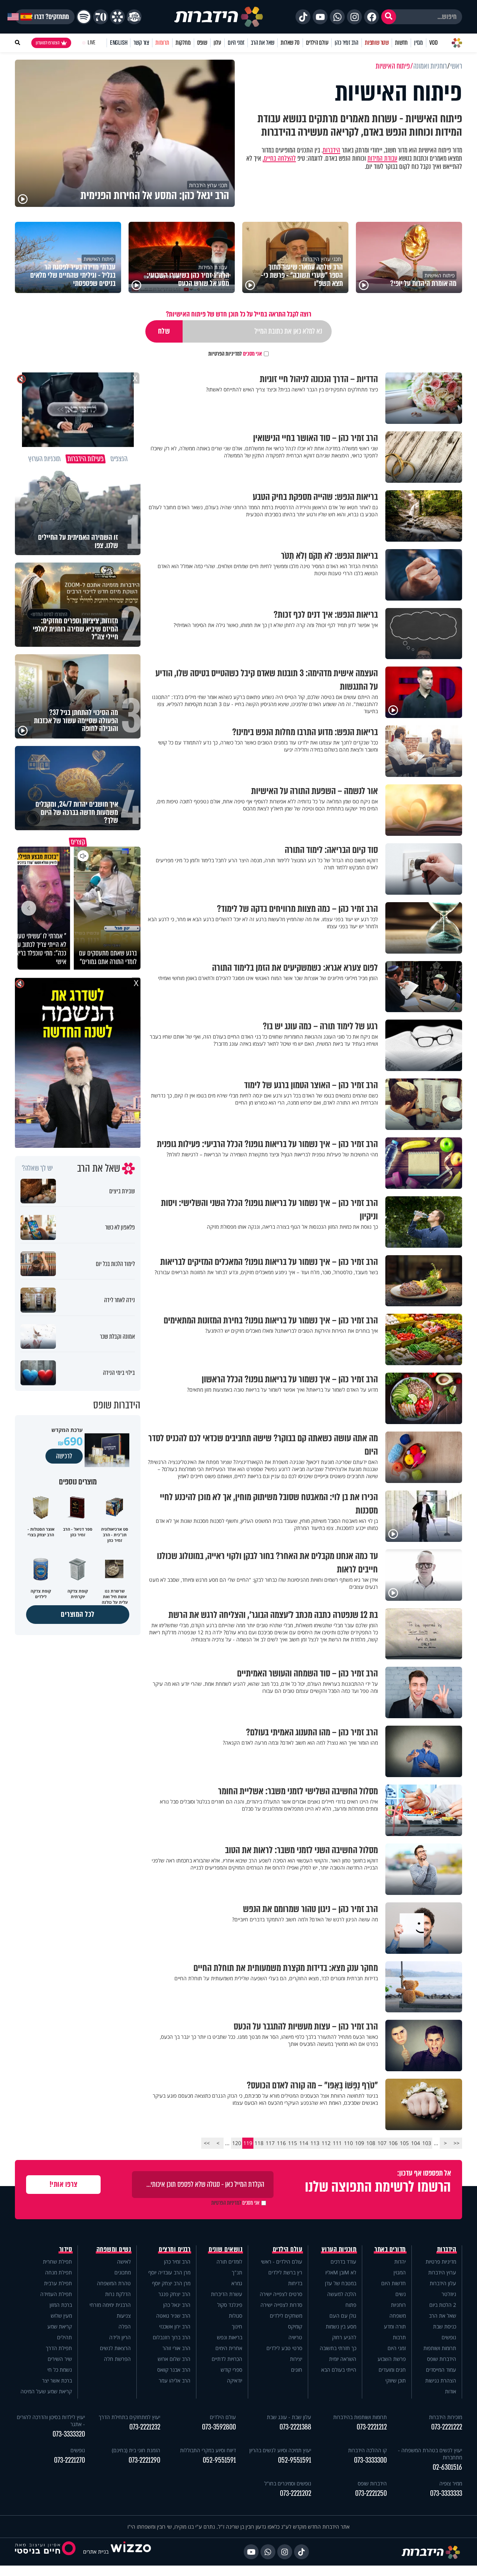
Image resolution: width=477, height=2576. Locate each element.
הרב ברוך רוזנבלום (172, 2337)
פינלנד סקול (230, 2305)
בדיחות (295, 2283)
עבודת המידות (382, 158)
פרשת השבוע (392, 2359)
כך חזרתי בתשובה (338, 2348)
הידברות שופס (442, 2359)
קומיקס (295, 2326)
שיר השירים (60, 2359)
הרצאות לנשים (115, 2348)
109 (360, 2143)
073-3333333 (446, 2493)
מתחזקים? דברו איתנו (45, 17)
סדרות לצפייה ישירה (281, 2305)
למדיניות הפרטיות (225, 354)
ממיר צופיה (451, 2483)
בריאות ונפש (230, 2337)
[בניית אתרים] (131, 2552)
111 (337, 2143)
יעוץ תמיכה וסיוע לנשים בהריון (280, 2450)
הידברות (331, 150)
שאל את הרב (263, 43)
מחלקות (183, 43)
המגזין (400, 2272)
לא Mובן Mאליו (341, 2272)
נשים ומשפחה (114, 2249)
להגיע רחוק (344, 2337)
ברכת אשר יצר (57, 2380)
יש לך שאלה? (37, 1168)
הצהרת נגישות (441, 2380)
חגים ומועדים (392, 2370)
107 (382, 2143)
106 (393, 2143)
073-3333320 (69, 2434)
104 (416, 2143)
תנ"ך (237, 2272)
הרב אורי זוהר (176, 2348)
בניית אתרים (96, 2552)
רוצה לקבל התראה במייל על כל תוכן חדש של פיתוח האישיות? (238, 314)
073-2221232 (145, 2427)
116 (281, 2143)
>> (207, 2143)
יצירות (296, 2359)
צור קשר (141, 43)
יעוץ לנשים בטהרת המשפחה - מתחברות (430, 2454)
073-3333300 (370, 2460)
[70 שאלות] (101, 17)
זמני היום (236, 43)
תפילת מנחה (59, 2272)
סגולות (236, 2316)
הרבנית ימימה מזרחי (110, 2305)
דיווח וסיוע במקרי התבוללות (208, 2450)
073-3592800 (219, 2427)
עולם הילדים (317, 43)
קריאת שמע (60, 2326)
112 (326, 2143)
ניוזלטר (449, 2294)
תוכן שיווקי (396, 2380)
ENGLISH (119, 43)
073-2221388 (295, 2427)
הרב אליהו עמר (175, 2380)
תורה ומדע (395, 2326)
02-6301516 (447, 2467)
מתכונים (123, 2272)
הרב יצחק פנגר (174, 2294)
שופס (202, 43)
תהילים (64, 2337)
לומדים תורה (229, 2262)
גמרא (237, 2283)
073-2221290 (144, 2460)
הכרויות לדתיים (227, 2359)
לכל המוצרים (78, 1614)
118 (259, 2143)
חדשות (401, 43)
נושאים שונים (225, 2249)
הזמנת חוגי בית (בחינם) (136, 2450)
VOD (433, 43)
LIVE (91, 43)
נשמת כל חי (60, 2370)
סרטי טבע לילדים (284, 2348)
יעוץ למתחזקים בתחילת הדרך (129, 2417)
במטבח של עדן (341, 2283)
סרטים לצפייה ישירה (281, 2294)
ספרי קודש (231, 2370)
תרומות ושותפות (440, 2348)
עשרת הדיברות (227, 2294)
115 (293, 2143)
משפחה (398, 2316)
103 (427, 2143)
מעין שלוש (61, 2316)
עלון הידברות (443, 2283)
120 (237, 2143)
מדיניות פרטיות (441, 2262)
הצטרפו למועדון (48, 43)
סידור (66, 2249)
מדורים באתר (390, 2249)
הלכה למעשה (342, 2294)
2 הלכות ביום (443, 2305)
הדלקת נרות (118, 2294)
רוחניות (398, 2305)
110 (348, 2143)
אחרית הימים (229, 2348)
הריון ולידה (120, 2337)
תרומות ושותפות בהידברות (360, 2417)
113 (315, 2143)
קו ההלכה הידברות (367, 2450)
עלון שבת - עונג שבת (289, 2417)
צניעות (124, 2316)
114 (304, 2143)
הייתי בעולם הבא (339, 2370)
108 (371, 2143)
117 (270, 2143)
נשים (401, 2294)
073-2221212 (372, 2427)
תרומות (162, 43)
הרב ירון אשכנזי (175, 2326)
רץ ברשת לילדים (285, 2272)
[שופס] (117, 17)
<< (457, 2143)
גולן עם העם (343, 2316)
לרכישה (64, 1456)
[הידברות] (219, 17)
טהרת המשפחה (114, 2283)
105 (404, 2143)
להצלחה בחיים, (279, 158)
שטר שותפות (377, 43)
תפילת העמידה (56, 2294)
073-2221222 (447, 2427)
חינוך (237, 2326)
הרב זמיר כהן (347, 43)
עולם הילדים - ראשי (282, 2262)
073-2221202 (296, 2493)
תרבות (399, 2337)
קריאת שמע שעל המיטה (46, 2391)
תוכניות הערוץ (339, 2249)
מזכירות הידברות (446, 2417)
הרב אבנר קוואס (174, 2370)
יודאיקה (235, 2380)
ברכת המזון (61, 2305)
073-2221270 (70, 2460)
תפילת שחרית (57, 2262)
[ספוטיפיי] (84, 17)
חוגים (297, 2370)
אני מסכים (235, 354)
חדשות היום (394, 2283)
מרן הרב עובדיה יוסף (169, 2272)
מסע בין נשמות (341, 2326)
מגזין (418, 43)
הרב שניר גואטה (173, 2316)
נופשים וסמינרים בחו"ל (288, 2483)
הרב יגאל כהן (177, 2305)
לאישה (124, 2262)
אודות (451, 2391)
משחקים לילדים (286, 2316)
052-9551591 (295, 2460)
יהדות (400, 2262)
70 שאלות (290, 43)
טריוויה (295, 2337)
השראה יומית (343, 2359)
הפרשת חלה (117, 2359)
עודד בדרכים (343, 2262)
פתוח (351, 2305)
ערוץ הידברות (442, 2272)
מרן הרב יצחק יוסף (171, 2283)
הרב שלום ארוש (174, 2359)
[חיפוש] (389, 17)
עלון (217, 43)
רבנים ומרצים (175, 2249)
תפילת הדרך (59, 2348)
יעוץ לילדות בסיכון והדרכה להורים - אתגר (51, 2421)
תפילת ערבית (58, 2283)
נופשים (449, 2337)
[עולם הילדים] (134, 17)
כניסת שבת (445, 2326)
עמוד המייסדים (441, 2370)
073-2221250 (371, 2493)
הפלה (125, 2326)
